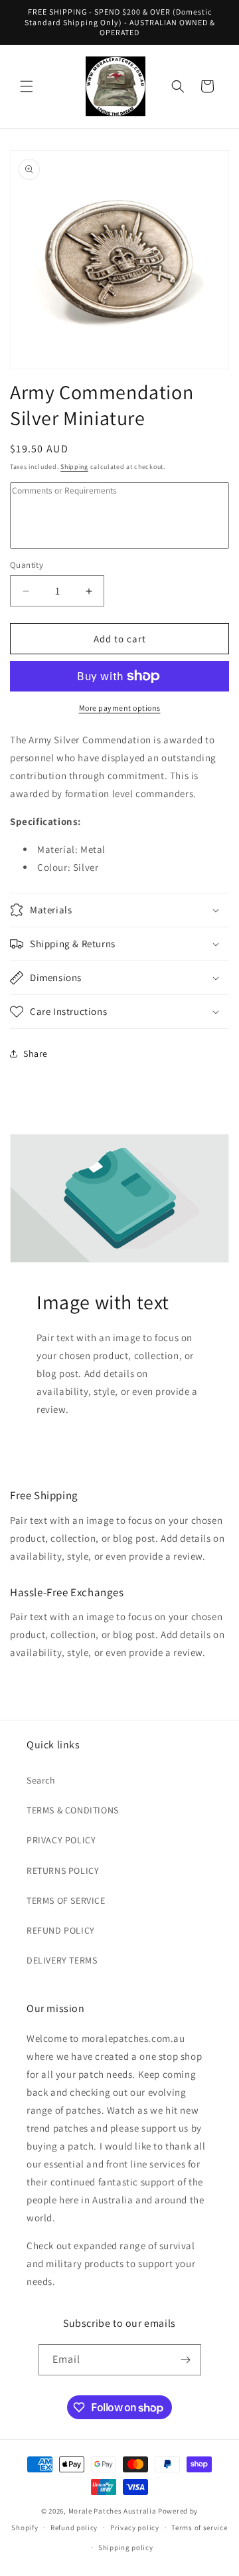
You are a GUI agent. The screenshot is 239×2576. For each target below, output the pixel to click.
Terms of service (199, 2528)
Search (41, 1780)
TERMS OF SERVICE (66, 1900)
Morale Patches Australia (113, 2511)
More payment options (120, 708)
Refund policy (74, 2528)
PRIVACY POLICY (61, 1840)
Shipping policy (126, 2547)
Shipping (74, 467)
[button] (27, 86)
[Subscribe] (186, 2360)
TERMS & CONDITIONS (73, 1810)
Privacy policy (135, 2528)
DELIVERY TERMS (62, 1960)
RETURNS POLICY (63, 1871)
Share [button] (36, 1054)
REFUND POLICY (61, 1930)
